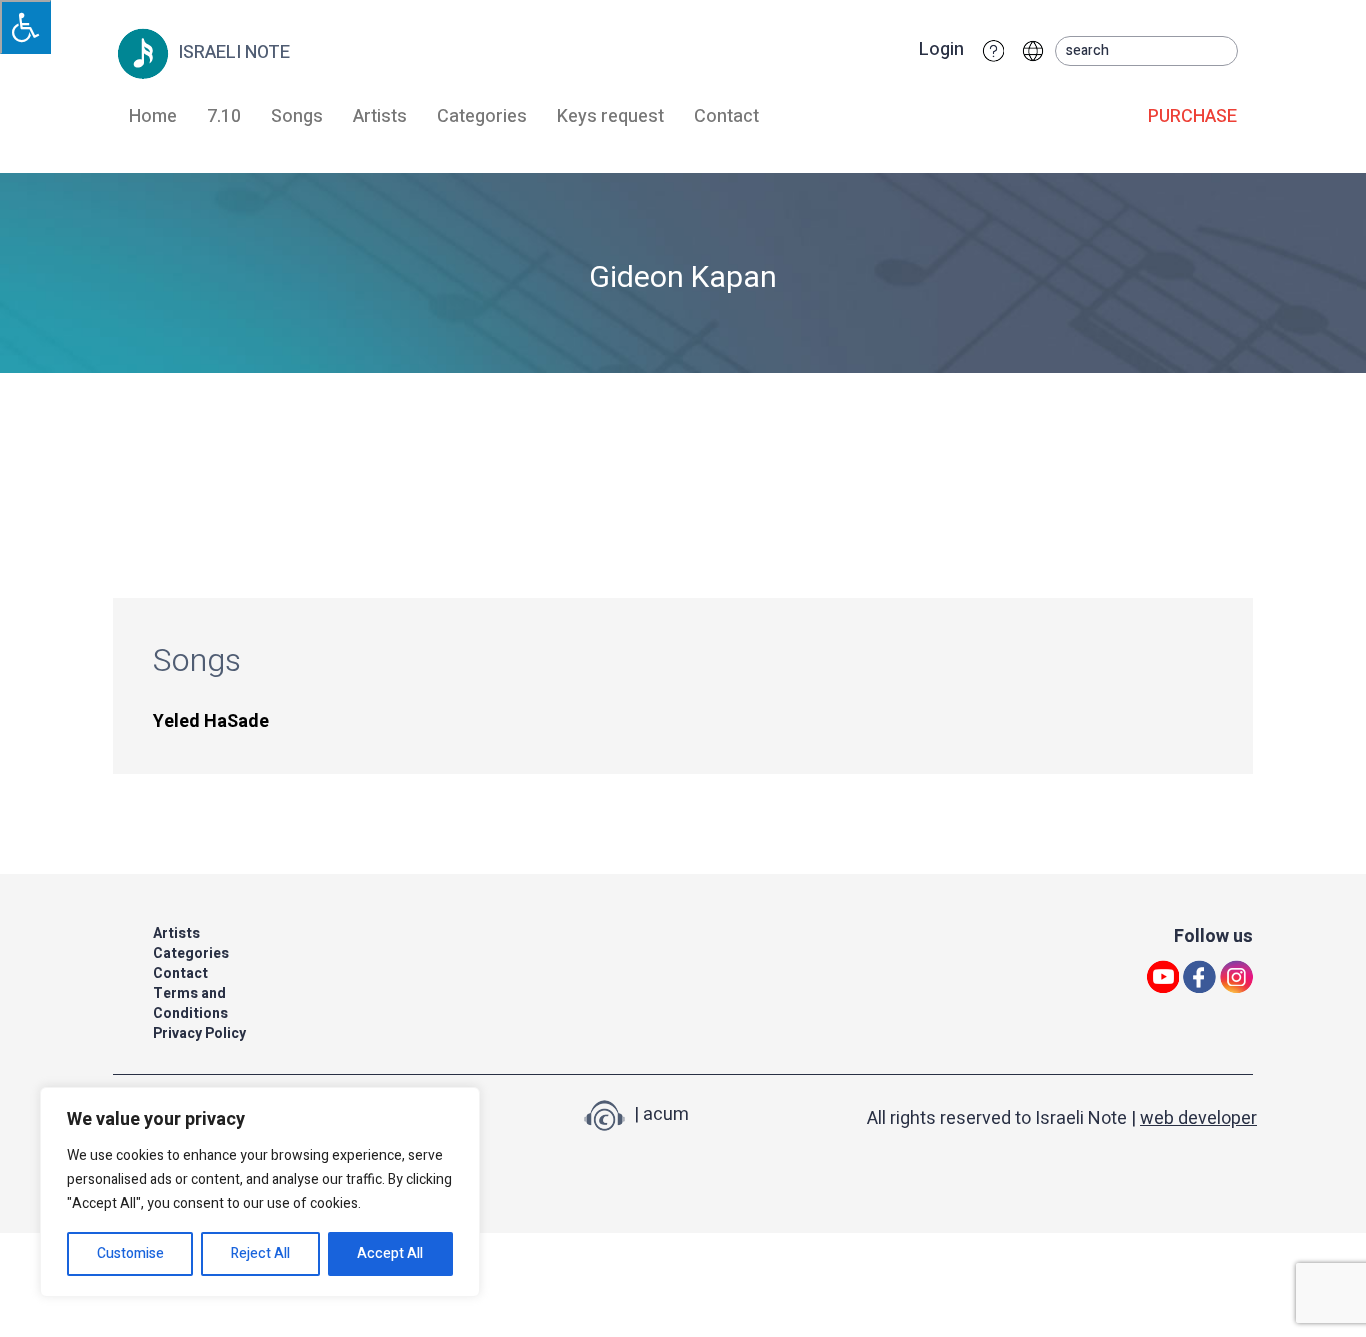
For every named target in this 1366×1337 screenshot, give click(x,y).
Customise (130, 1253)
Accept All (390, 1253)
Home (153, 116)
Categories (482, 116)
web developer (1198, 1118)
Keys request (610, 116)
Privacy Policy (199, 1033)
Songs (297, 116)
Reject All (260, 1253)
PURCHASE (1192, 116)
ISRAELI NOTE (232, 52)
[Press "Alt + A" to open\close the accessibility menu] (25, 27)
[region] (260, 1192)
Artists (380, 116)
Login (941, 50)
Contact (726, 116)
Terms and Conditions (190, 1003)
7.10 (224, 116)
